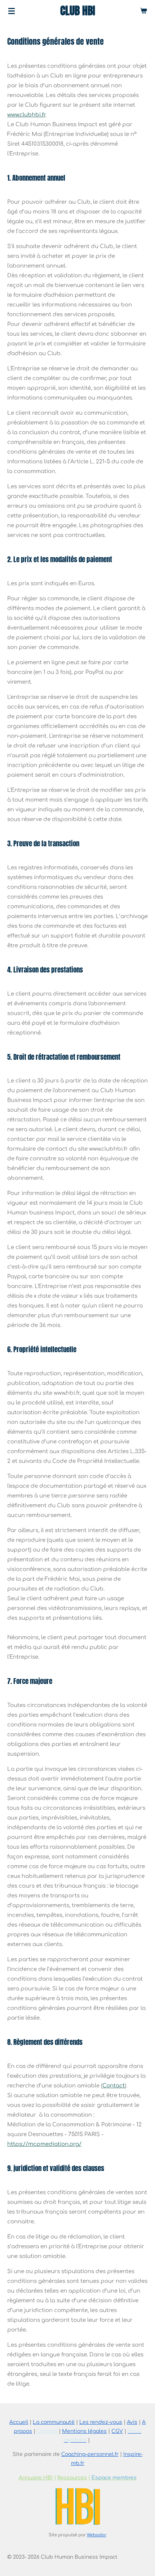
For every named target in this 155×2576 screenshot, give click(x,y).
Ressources (72, 2478)
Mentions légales (84, 2431)
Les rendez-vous (101, 2422)
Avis (132, 2422)
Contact (114, 2086)
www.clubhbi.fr (26, 115)
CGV (117, 2431)
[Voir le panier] (143, 11)
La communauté (54, 2422)
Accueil (19, 2422)
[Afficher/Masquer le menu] (12, 11)
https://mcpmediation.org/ (44, 2144)
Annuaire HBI (36, 2478)
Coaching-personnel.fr (90, 2454)
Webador (97, 2535)
